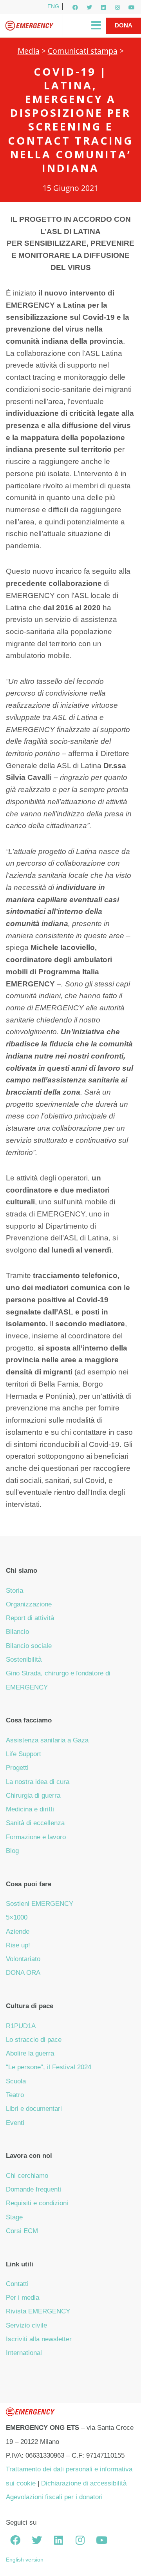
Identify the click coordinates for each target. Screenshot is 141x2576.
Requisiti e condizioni (37, 2203)
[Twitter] (89, 7)
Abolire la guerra (30, 2053)
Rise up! (18, 1945)
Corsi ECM (22, 2231)
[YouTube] (132, 7)
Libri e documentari (34, 2109)
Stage (14, 2217)
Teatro (15, 2095)
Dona (124, 25)
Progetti (17, 1768)
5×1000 (17, 1917)
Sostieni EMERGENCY (40, 1904)
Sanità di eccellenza (35, 1823)
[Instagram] (117, 7)
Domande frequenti (33, 2189)
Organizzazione (29, 1604)
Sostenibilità (24, 1660)
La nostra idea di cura (38, 1782)
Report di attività (30, 1618)
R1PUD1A (21, 2026)
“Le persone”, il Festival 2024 (49, 2067)
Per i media (23, 2298)
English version (25, 2560)
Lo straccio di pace (34, 2040)
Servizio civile (26, 2325)
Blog (12, 1851)
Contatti (17, 2284)
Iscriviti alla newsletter (39, 2339)
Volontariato (23, 1959)
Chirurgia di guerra (33, 1796)
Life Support (23, 1754)
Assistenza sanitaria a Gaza (47, 1740)
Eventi (15, 2123)
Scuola (16, 2081)
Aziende (18, 1932)
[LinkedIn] (103, 7)
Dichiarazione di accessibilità (84, 2483)
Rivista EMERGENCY (38, 2311)
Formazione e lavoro (36, 1837)
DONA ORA (23, 1973)
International (24, 2353)
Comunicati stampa (83, 51)
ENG (53, 6)
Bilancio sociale (29, 1646)
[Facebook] (75, 7)
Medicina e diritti (30, 1809)
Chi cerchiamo (27, 2176)
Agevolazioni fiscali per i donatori (54, 2497)
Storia (14, 1591)
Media (29, 51)
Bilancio (17, 1632)
